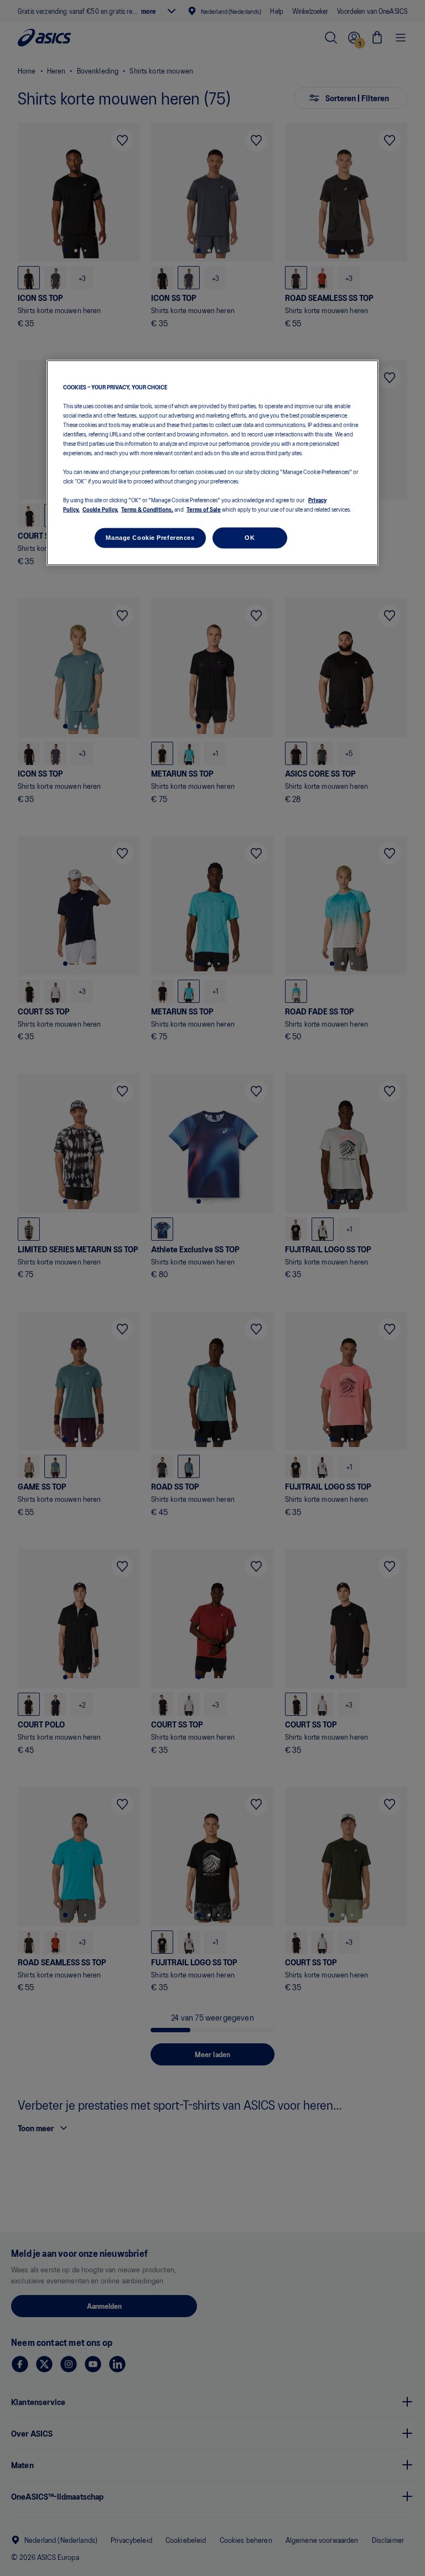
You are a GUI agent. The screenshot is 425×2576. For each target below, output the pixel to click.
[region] (212, 463)
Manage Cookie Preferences (150, 538)
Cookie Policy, (100, 509)
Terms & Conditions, (147, 509)
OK (250, 538)
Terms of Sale (204, 509)
